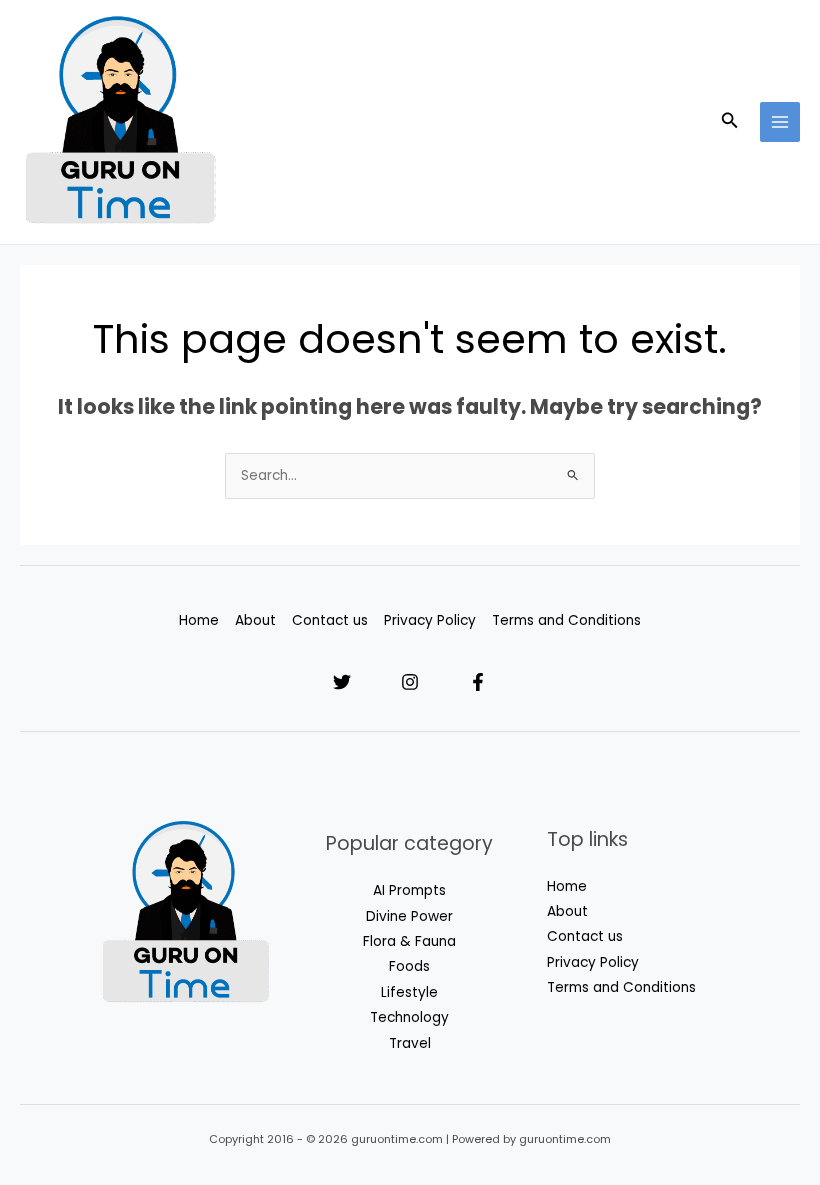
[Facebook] (478, 682)
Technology (409, 1017)
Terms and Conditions (566, 620)
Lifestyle (409, 992)
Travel (410, 1043)
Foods (409, 966)
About (255, 620)
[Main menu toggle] (780, 122)
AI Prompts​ (409, 890)
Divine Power (409, 916)
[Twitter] (342, 682)
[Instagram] (410, 682)
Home (199, 620)
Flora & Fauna (409, 941)
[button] (730, 122)
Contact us (330, 620)
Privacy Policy (430, 620)
